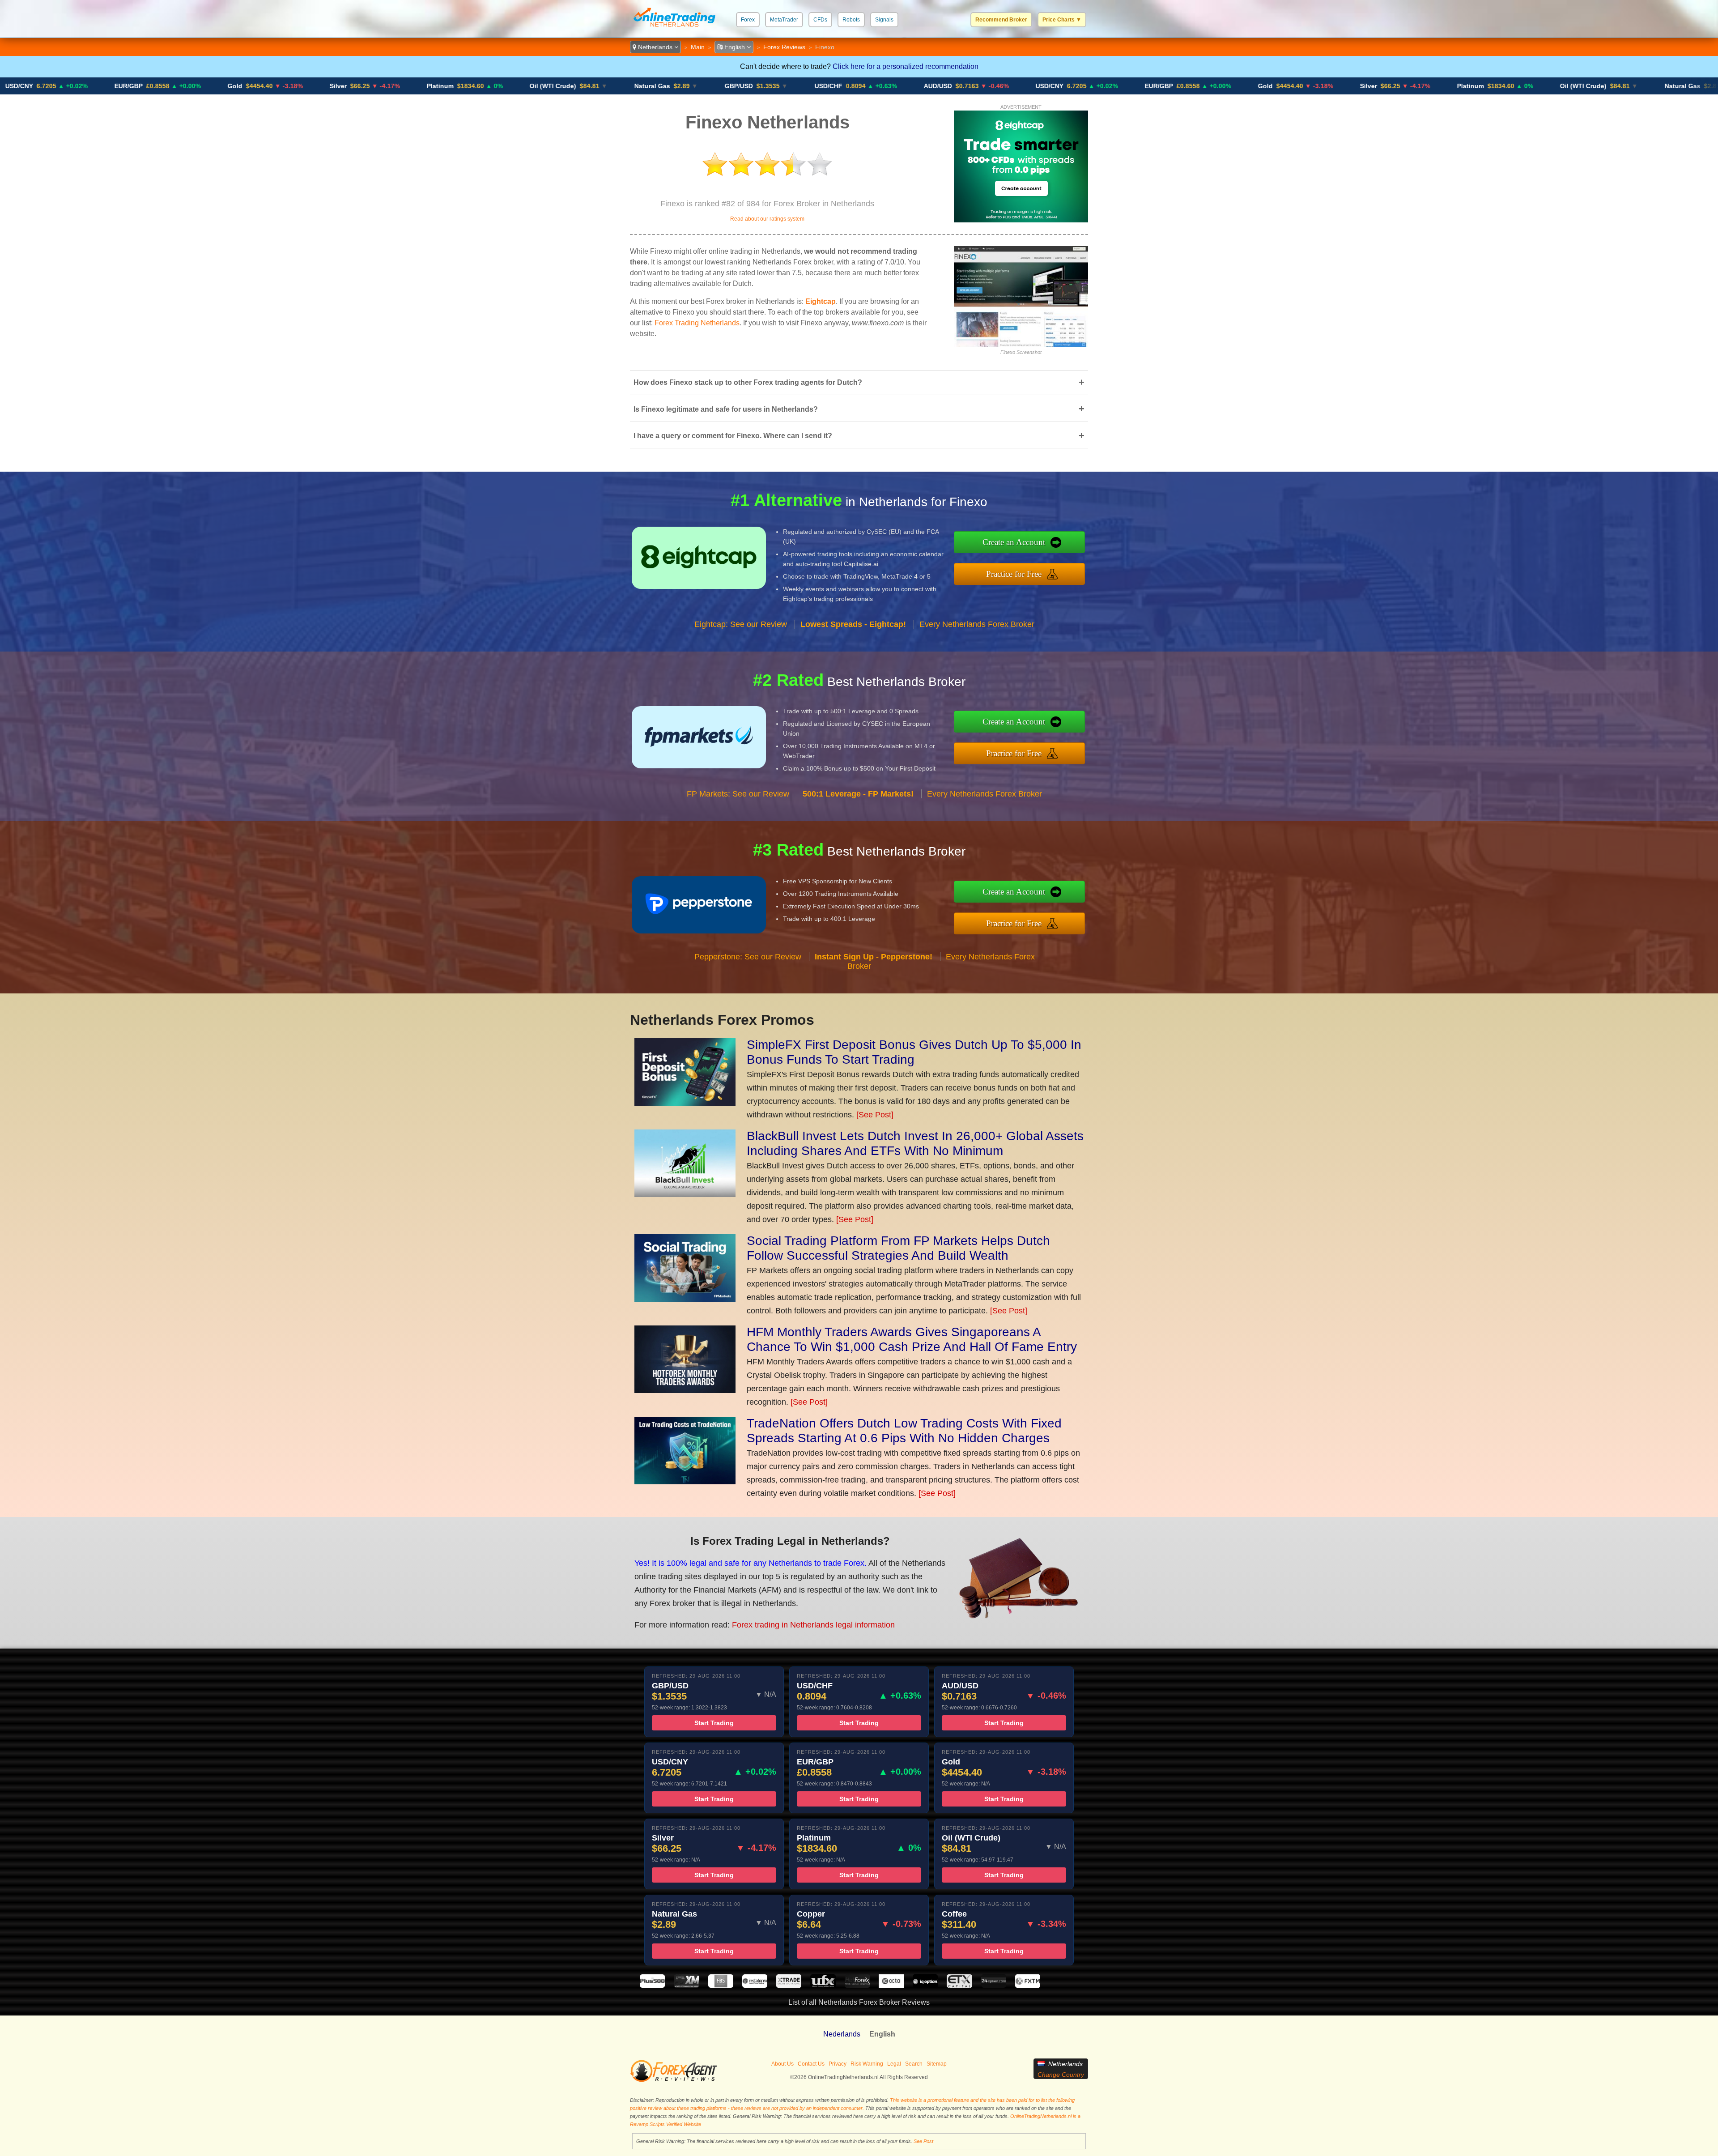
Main (698, 47)
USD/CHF (687, 86)
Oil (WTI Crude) (411, 86)
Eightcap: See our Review (741, 624)
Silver (196, 86)
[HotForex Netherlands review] (857, 1985)
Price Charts (1062, 20)
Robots (851, 20)
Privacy (838, 2064)
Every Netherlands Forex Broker (977, 624)
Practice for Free (1014, 574)
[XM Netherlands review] (686, 1985)
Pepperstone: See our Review (748, 957)
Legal (894, 2064)
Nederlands (842, 2034)
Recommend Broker (1001, 20)
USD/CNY (908, 86)
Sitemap (937, 2064)
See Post (923, 2141)
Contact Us (811, 2064)
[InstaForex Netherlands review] (755, 1985)
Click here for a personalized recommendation (906, 66)
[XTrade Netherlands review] (789, 1985)
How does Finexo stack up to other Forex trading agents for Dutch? (859, 382)
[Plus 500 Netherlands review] (652, 1985)
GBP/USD (597, 86)
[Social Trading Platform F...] (685, 1299)
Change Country (1061, 2075)
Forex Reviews (784, 47)
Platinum (298, 86)
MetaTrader (784, 20)
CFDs (820, 20)
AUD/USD (796, 86)
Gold (93, 86)
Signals (884, 20)
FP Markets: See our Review (738, 794)
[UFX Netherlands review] (823, 1985)
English (735, 47)
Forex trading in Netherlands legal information (813, 1625)
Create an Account (1014, 542)
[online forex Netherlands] (674, 29)
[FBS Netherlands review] (721, 1985)
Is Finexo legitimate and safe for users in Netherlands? (859, 409)
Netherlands (655, 47)
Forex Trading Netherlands (697, 323)
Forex (748, 20)
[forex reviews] (674, 2080)
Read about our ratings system (767, 219)
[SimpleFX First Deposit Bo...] (685, 1103)
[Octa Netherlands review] (891, 1985)
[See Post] (875, 1115)
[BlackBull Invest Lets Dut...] (685, 1194)
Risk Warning (867, 2064)
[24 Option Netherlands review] (994, 1985)
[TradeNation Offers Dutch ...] (685, 1482)
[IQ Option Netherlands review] (925, 1985)
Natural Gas (510, 86)
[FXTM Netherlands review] (1028, 1985)
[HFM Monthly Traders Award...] (685, 1390)
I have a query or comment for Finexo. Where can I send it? (859, 436)
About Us (782, 2064)
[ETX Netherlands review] (959, 1985)
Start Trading (714, 1723)
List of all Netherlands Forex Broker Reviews (859, 2002)
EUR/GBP (1017, 86)
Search (914, 2064)
